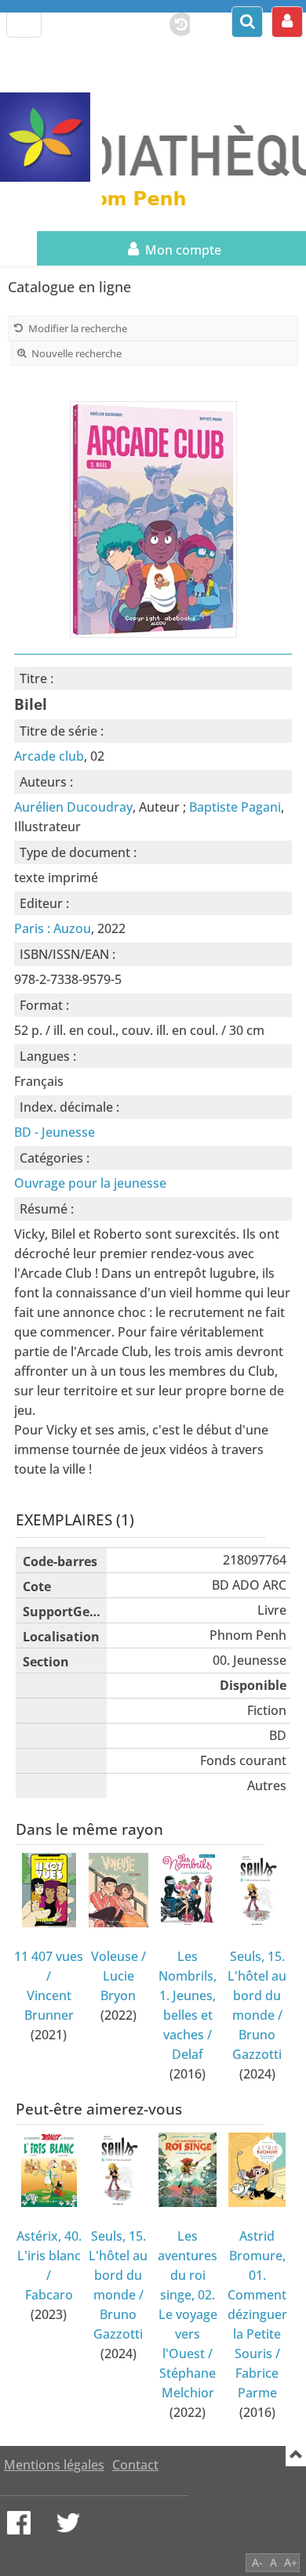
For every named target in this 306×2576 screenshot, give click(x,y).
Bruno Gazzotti (257, 2044)
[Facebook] (19, 2523)
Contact (135, 2465)
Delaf (188, 2054)
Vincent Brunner (49, 2005)
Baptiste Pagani (235, 807)
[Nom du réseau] (51, 137)
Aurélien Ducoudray (73, 807)
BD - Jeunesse (55, 1132)
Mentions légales (54, 2465)
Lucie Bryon (118, 1986)
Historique (173, 21)
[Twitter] (68, 2523)
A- (257, 2562)
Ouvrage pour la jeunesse (90, 1183)
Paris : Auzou (53, 928)
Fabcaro (49, 2295)
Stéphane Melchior (188, 2383)
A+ (291, 2562)
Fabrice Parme (257, 2383)
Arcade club (49, 756)
